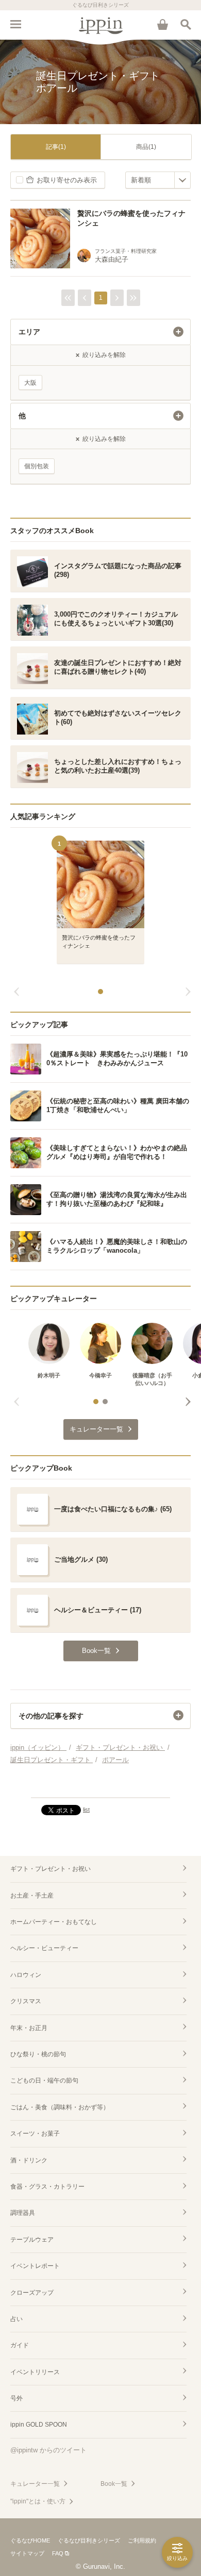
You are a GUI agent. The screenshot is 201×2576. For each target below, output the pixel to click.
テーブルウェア (32, 2240)
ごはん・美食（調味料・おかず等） (60, 2107)
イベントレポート (35, 2266)
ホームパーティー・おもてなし (54, 1922)
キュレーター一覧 (35, 2484)
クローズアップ (32, 2293)
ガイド (20, 2345)
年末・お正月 (29, 2028)
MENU (15, 24)
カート (162, 24)
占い (16, 2319)
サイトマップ (27, 2553)
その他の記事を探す (51, 1716)
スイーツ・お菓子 (35, 2134)
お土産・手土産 (32, 1896)
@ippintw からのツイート (48, 2450)
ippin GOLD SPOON (39, 2425)
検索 (186, 24)
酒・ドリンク (29, 2160)
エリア (29, 332)
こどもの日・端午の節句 (44, 2080)
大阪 (30, 383)
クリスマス (26, 2001)
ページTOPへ (100, 1785)
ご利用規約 (142, 2540)
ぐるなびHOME (30, 2540)
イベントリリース (35, 2372)
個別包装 (37, 466)
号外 (16, 2398)
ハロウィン (26, 1975)
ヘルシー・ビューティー (44, 1948)
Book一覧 (114, 2484)
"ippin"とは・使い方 (38, 2501)
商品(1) (146, 147)
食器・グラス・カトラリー (47, 2187)
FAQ (58, 2553)
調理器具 (23, 2213)
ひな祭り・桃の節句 (38, 2054)
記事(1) (56, 147)
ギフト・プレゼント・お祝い (51, 1869)
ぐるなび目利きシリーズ (89, 2540)
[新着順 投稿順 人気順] (158, 180)
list (86, 1810)
